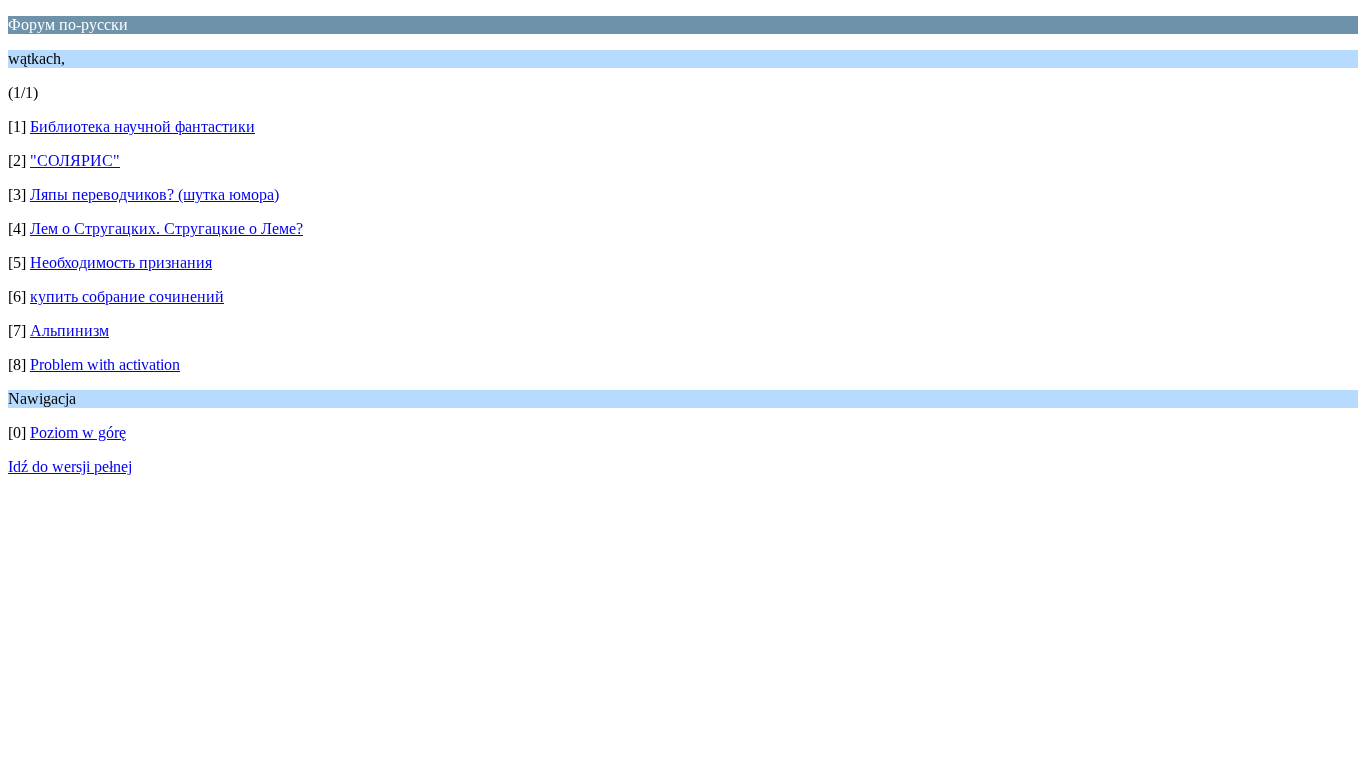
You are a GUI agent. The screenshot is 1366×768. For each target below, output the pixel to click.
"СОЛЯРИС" (75, 160)
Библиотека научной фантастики (142, 126)
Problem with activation (105, 364)
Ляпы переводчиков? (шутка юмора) (154, 194)
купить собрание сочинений (127, 296)
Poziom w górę (78, 432)
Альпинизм (69, 330)
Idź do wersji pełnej (70, 466)
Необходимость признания (121, 262)
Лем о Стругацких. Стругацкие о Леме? (166, 228)
